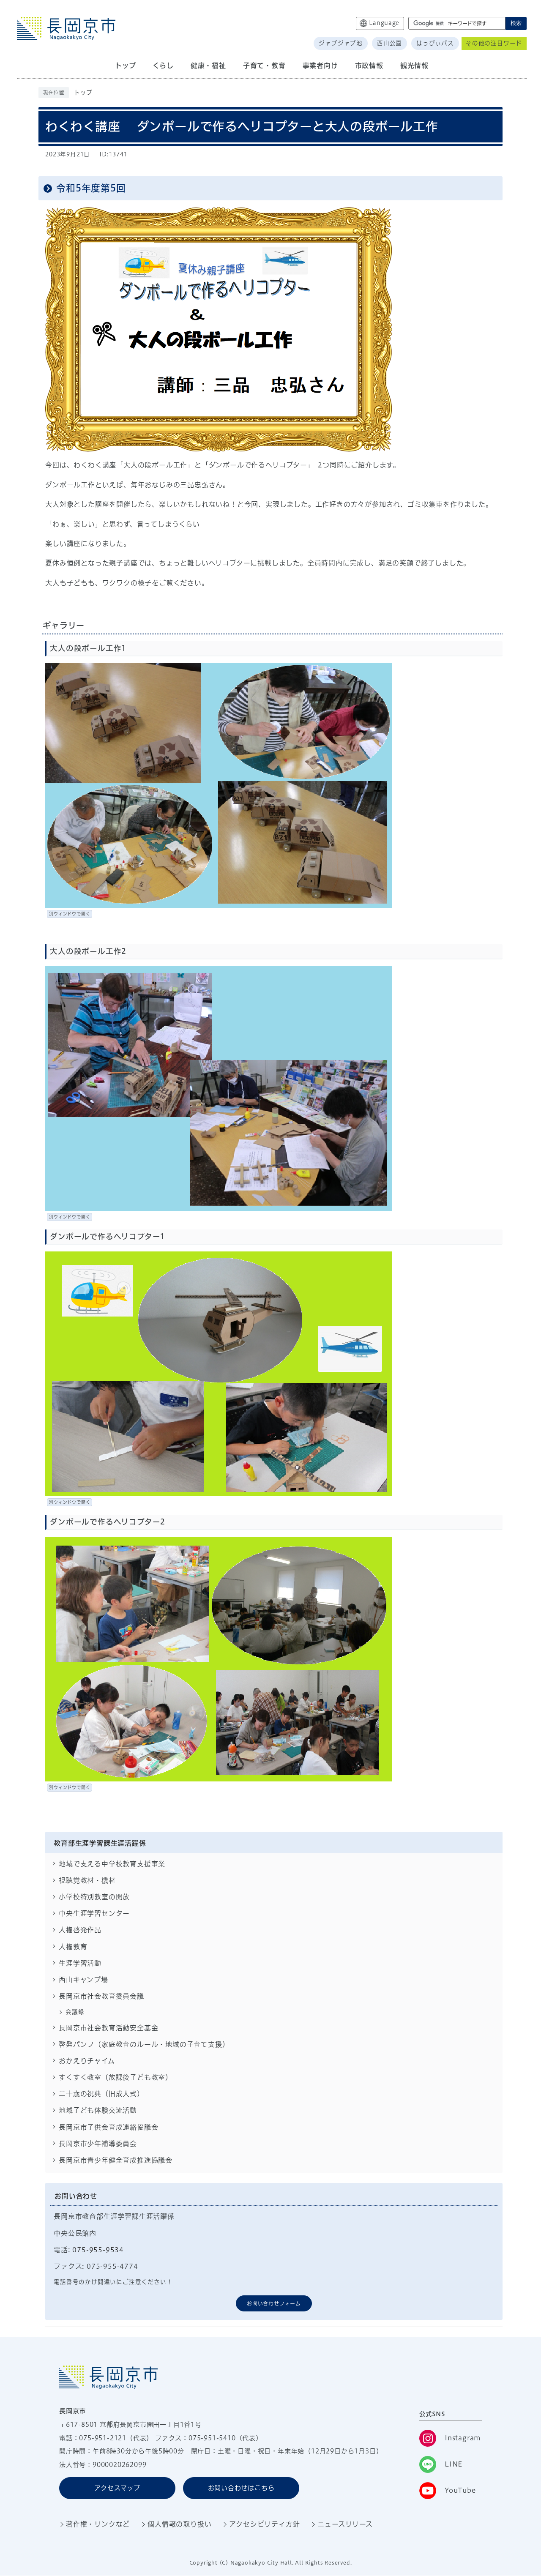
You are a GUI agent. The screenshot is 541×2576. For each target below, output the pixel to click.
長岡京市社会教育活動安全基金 (108, 2028)
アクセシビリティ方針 (264, 2524)
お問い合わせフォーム (274, 2303)
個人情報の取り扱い (179, 2524)
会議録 (75, 2012)
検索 (516, 23)
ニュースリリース (345, 2524)
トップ (83, 93)
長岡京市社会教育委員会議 (101, 1996)
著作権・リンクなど (98, 2524)
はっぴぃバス (435, 43)
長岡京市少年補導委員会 (98, 2144)
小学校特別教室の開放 (94, 1897)
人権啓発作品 (80, 1930)
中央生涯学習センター (94, 1913)
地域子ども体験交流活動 (98, 2110)
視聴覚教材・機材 (87, 1880)
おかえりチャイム (87, 2061)
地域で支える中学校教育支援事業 (112, 1864)
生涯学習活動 (80, 1963)
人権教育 (73, 1947)
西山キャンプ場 (83, 1980)
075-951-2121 (103, 2438)
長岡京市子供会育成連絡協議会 (108, 2127)
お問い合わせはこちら (241, 2488)
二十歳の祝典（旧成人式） (101, 2094)
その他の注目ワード (494, 43)
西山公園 (389, 43)
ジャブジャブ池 (341, 43)
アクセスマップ (117, 2488)
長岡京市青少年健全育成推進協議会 (116, 2160)
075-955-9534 (98, 2250)
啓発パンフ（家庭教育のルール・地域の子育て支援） (144, 2044)
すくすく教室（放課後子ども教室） (116, 2077)
